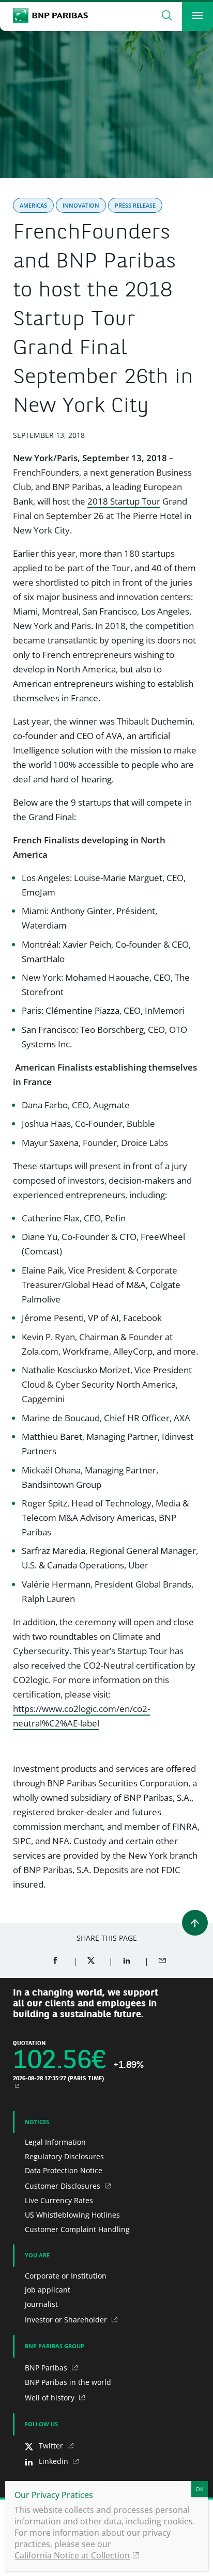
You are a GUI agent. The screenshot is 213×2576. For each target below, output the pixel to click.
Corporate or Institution (66, 2276)
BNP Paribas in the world (68, 2382)
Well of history (51, 2398)
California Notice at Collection (72, 2555)
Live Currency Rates (59, 2200)
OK (200, 2489)
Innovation (81, 205)
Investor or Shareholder (67, 2320)
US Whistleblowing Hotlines (72, 2215)
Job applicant (48, 2290)
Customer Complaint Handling (77, 2229)
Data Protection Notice (64, 2170)
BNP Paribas (47, 2368)
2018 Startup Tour (124, 501)
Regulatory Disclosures (64, 2156)
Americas (33, 205)
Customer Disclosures (64, 2186)
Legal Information (55, 2142)
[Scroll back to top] (195, 1923)
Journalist (41, 2304)
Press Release (135, 205)
